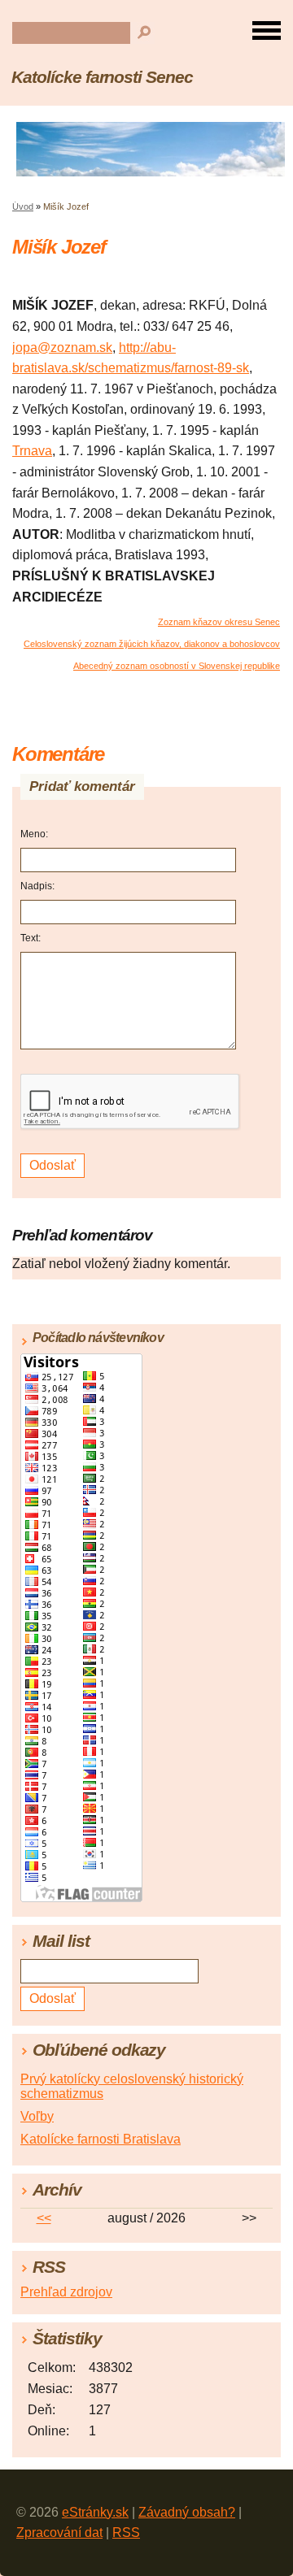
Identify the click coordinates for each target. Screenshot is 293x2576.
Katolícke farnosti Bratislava (101, 2139)
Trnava (32, 451)
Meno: (34, 834)
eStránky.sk (95, 2512)
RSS (126, 2533)
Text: (31, 938)
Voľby (37, 2116)
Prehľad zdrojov (66, 2292)
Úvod (23, 206)
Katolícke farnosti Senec (102, 77)
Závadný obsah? (187, 2512)
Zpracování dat (59, 2533)
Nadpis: (37, 886)
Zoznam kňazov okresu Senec (219, 622)
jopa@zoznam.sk (62, 348)
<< (44, 2218)
